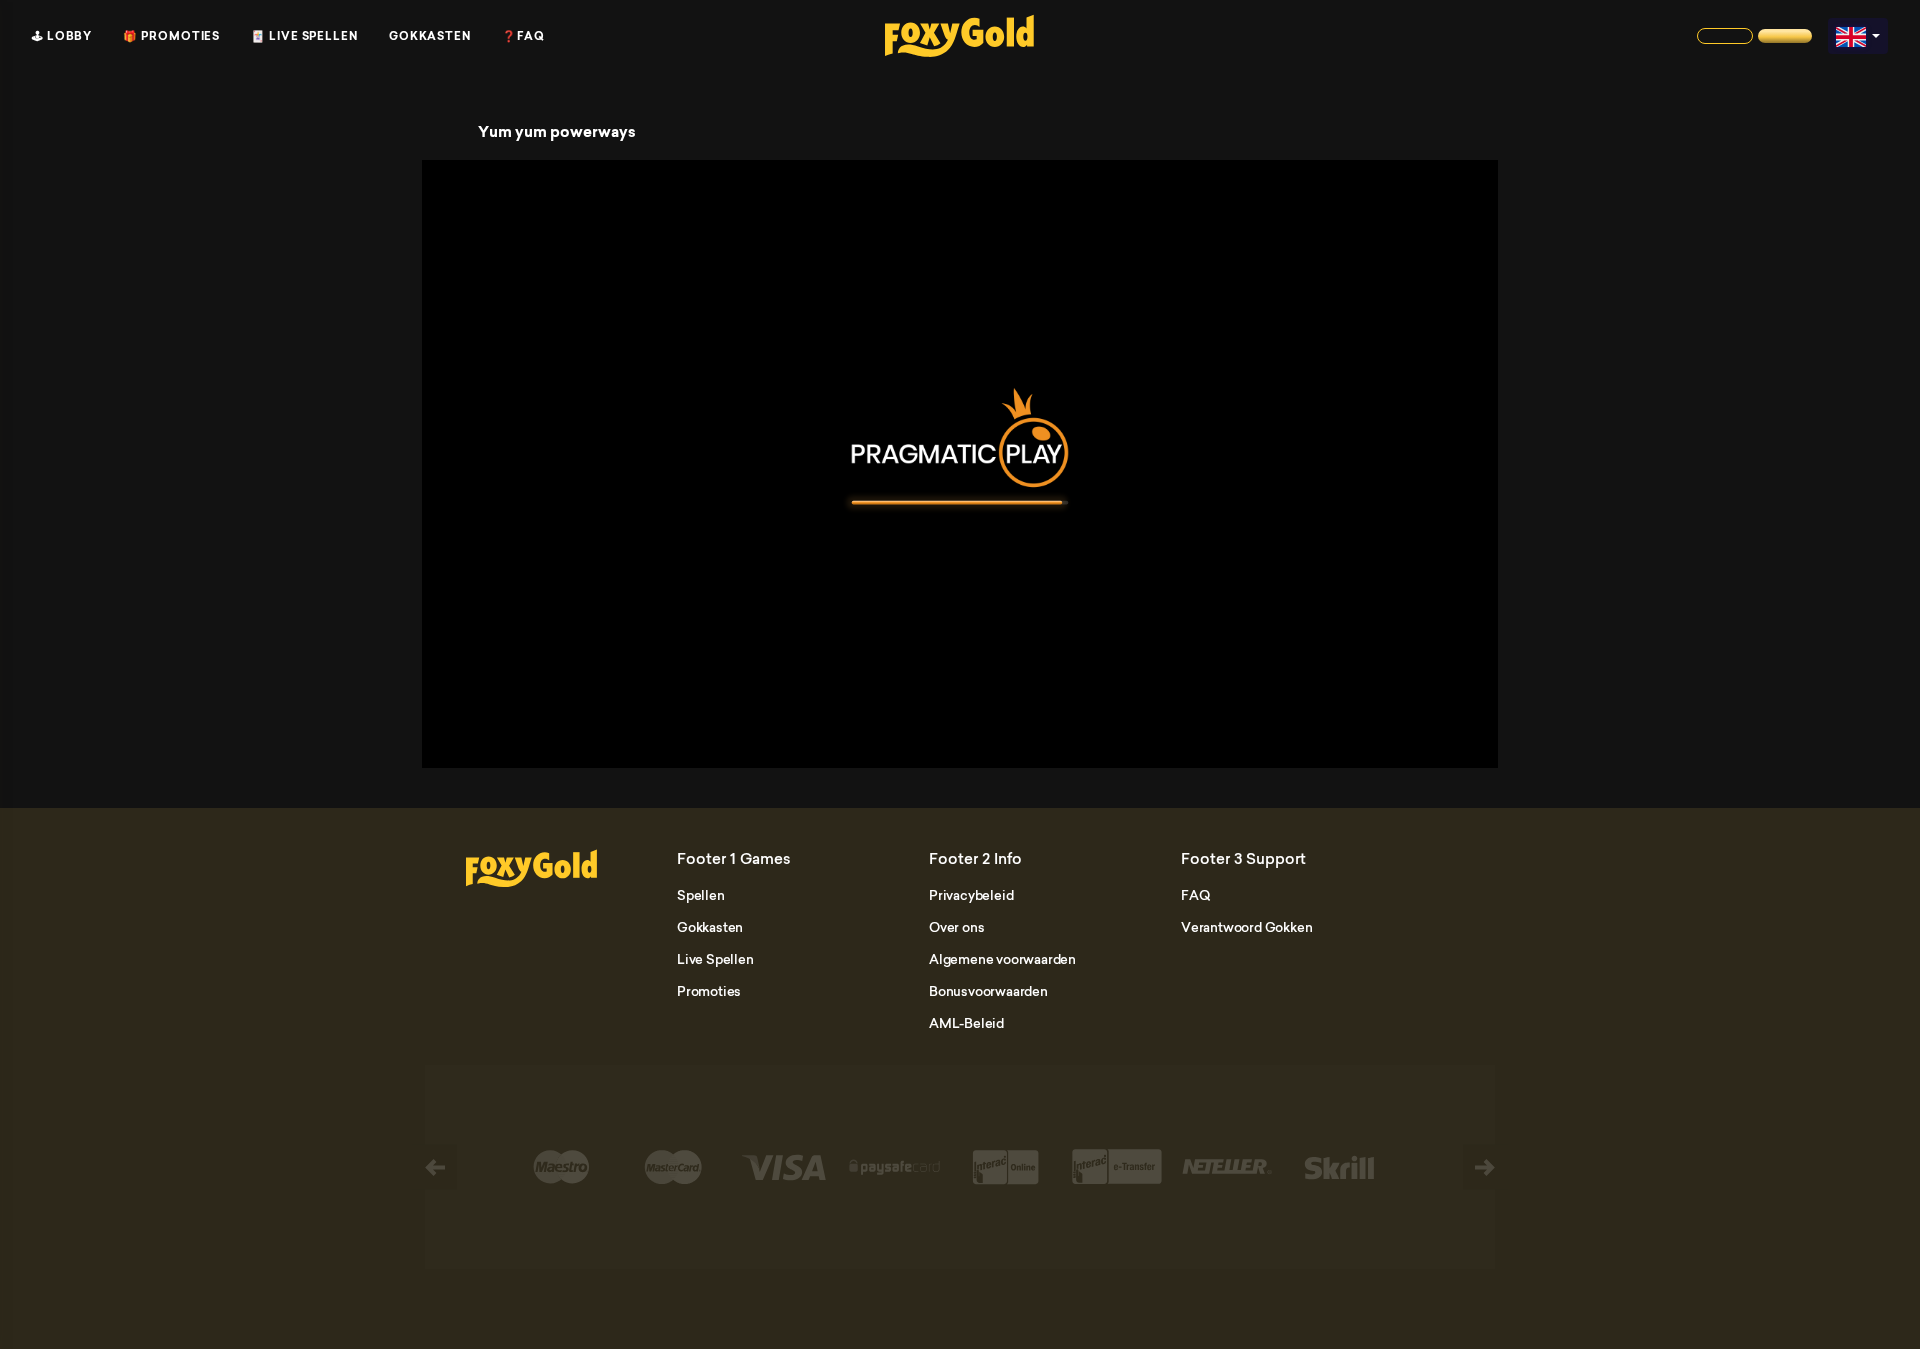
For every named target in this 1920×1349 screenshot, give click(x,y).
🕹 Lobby (62, 36)
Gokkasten (430, 36)
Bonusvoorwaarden (988, 991)
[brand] (1725, 36)
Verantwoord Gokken (1246, 927)
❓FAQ (523, 36)
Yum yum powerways (557, 132)
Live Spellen (715, 959)
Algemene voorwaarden (1002, 959)
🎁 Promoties (171, 36)
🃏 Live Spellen (304, 36)
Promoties (709, 991)
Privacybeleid (971, 895)
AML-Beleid (966, 1023)
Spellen (701, 895)
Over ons (956, 927)
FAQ (1195, 895)
